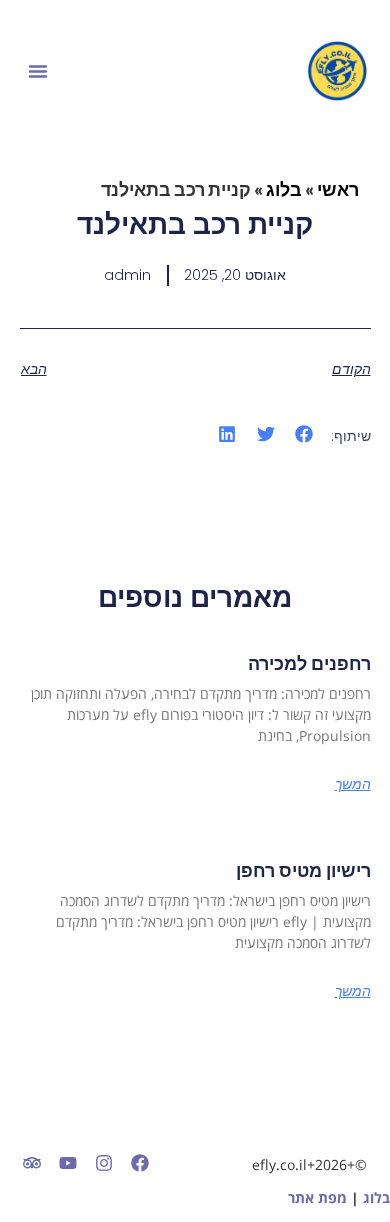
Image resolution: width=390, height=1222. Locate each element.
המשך (353, 784)
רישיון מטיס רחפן (303, 870)
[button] (38, 71)
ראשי (338, 189)
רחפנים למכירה (309, 663)
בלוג (284, 189)
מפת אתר (317, 1197)
